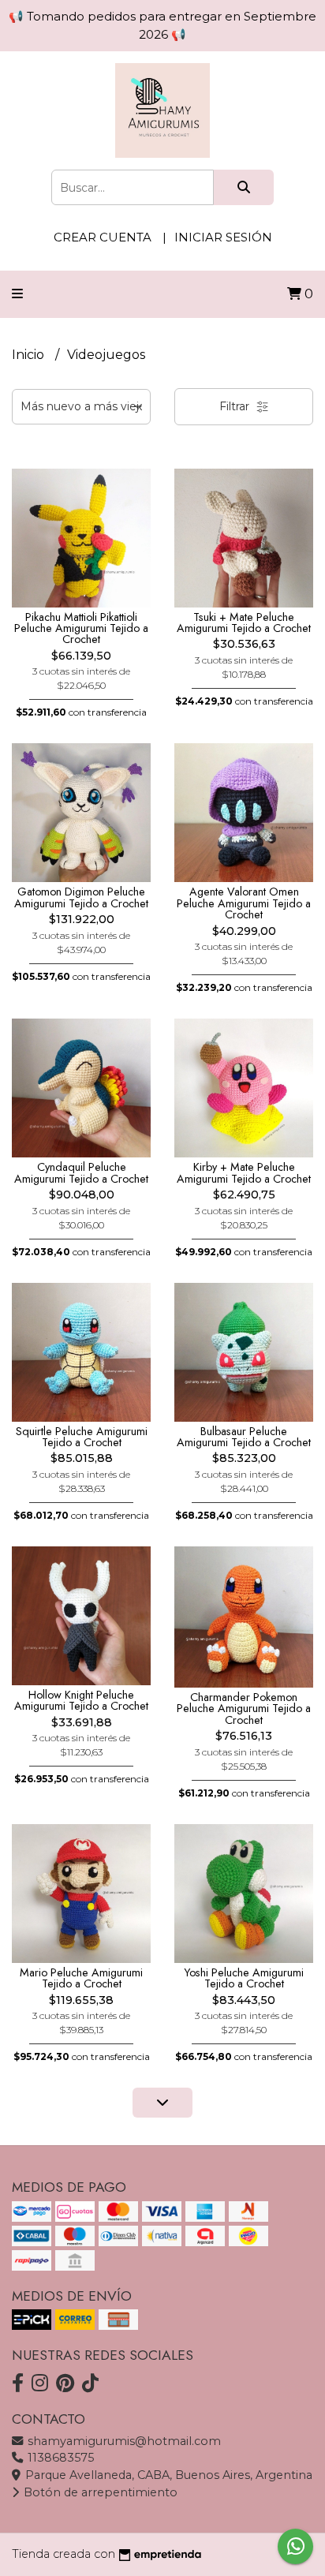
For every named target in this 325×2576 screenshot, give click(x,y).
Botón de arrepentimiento (99, 2492)
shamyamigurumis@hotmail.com (123, 2441)
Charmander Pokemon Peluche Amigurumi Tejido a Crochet (244, 1709)
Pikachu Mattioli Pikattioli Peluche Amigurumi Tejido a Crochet (81, 628)
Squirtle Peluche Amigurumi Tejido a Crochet (82, 1437)
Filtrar (236, 406)
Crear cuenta (103, 237)
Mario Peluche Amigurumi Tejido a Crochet (81, 1978)
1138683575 (59, 2458)
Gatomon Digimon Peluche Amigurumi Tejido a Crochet (81, 897)
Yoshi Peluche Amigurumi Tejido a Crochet (244, 1978)
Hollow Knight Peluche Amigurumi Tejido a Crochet (81, 1700)
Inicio (30, 355)
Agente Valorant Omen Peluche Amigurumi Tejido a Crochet (244, 903)
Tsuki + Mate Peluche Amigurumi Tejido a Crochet (244, 623)
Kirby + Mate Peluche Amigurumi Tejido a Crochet (244, 1172)
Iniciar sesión (223, 237)
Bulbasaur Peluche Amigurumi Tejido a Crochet (244, 1437)
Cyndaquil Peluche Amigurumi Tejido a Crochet (81, 1172)
